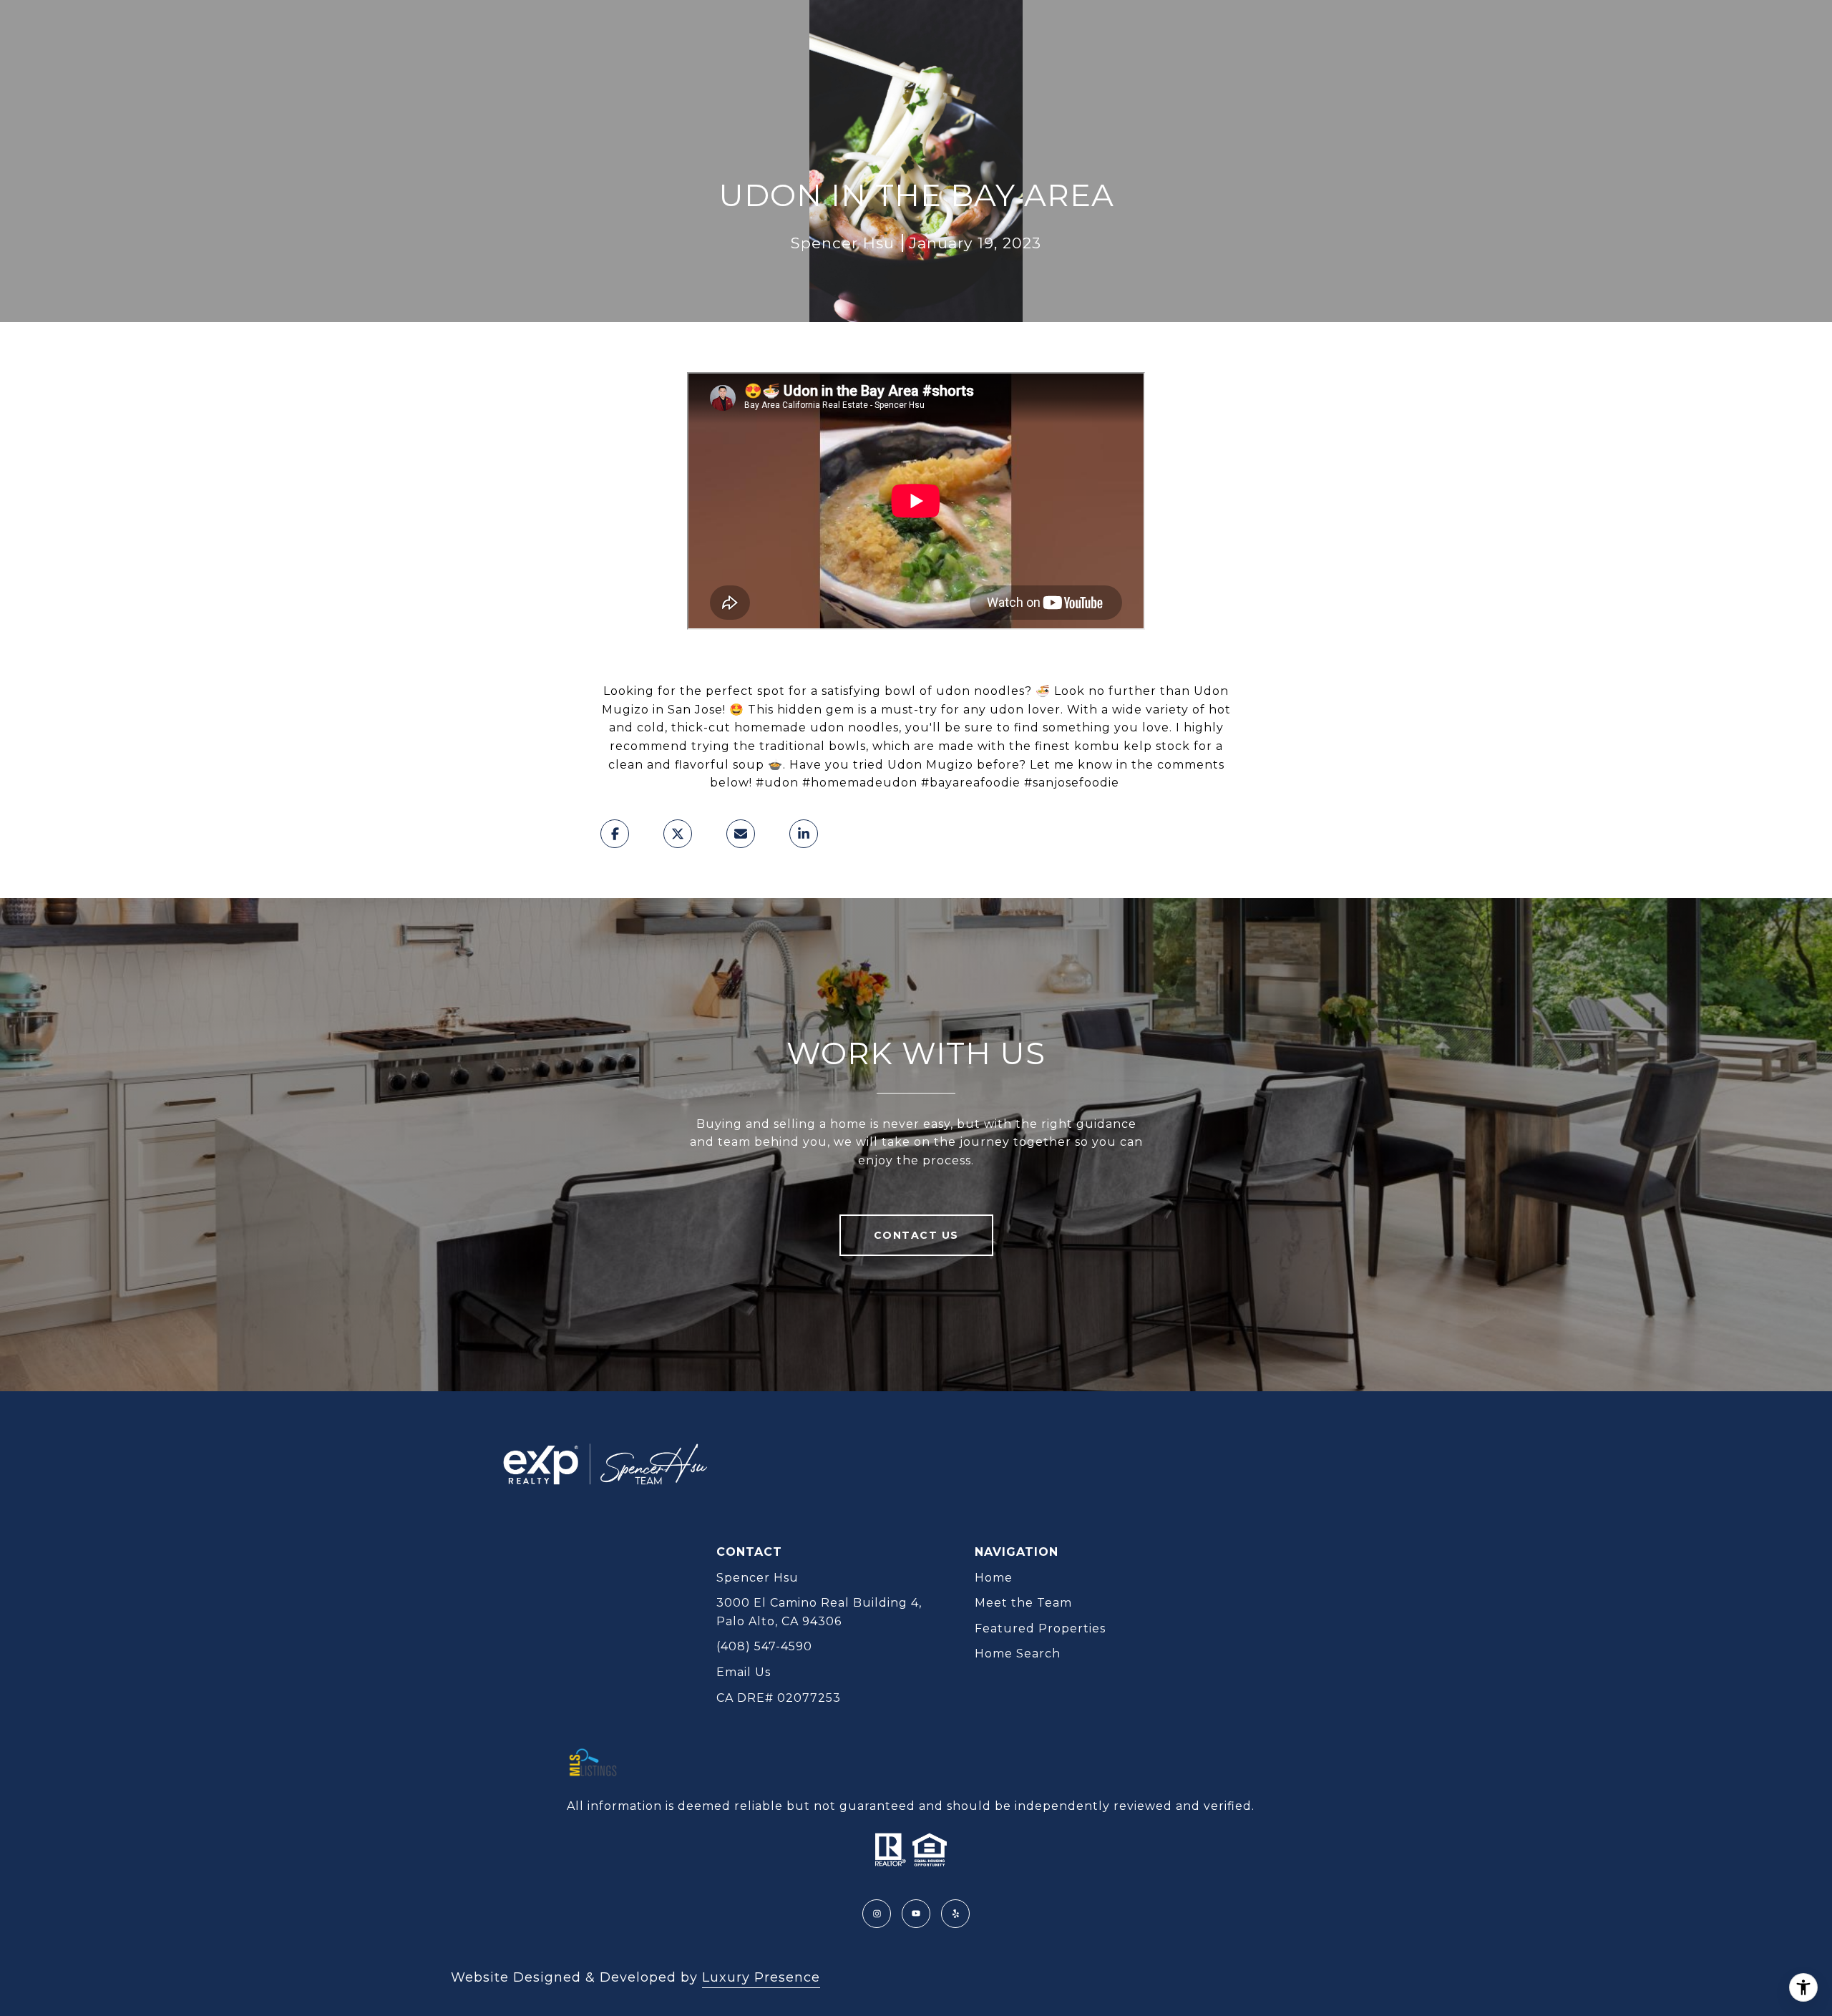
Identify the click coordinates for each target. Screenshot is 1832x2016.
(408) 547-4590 (764, 1646)
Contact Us (916, 1235)
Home (994, 1578)
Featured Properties (1040, 1628)
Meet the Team (1023, 1603)
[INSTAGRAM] (877, 1914)
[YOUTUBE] (916, 1914)
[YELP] (955, 1914)
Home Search (1018, 1654)
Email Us (744, 1672)
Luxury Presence (761, 1977)
